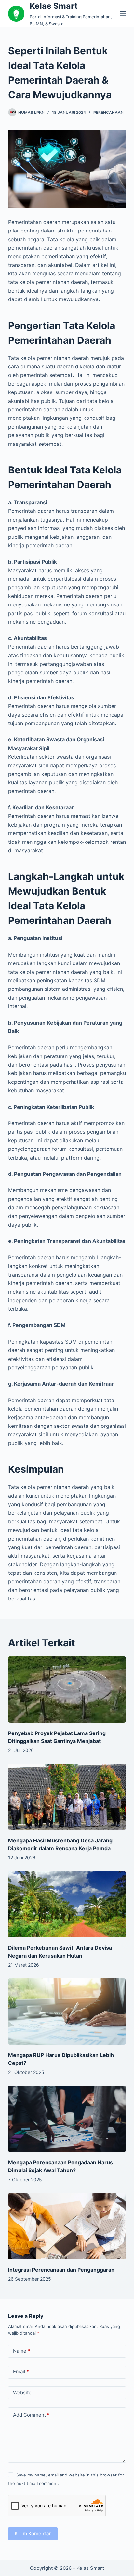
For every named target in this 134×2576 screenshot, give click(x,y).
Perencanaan (108, 112)
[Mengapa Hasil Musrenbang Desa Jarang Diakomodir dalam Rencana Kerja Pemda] (67, 1797)
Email (21, 2372)
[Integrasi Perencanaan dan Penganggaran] (67, 2226)
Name (21, 2351)
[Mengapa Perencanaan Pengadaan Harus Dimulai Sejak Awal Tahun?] (67, 2119)
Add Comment (31, 2415)
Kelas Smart (54, 6)
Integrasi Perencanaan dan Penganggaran (61, 2270)
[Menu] (123, 14)
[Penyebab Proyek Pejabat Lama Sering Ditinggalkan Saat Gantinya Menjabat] (67, 1690)
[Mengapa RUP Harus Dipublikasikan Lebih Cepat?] (67, 2012)
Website (22, 2392)
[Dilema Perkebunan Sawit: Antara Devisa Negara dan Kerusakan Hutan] (67, 1904)
